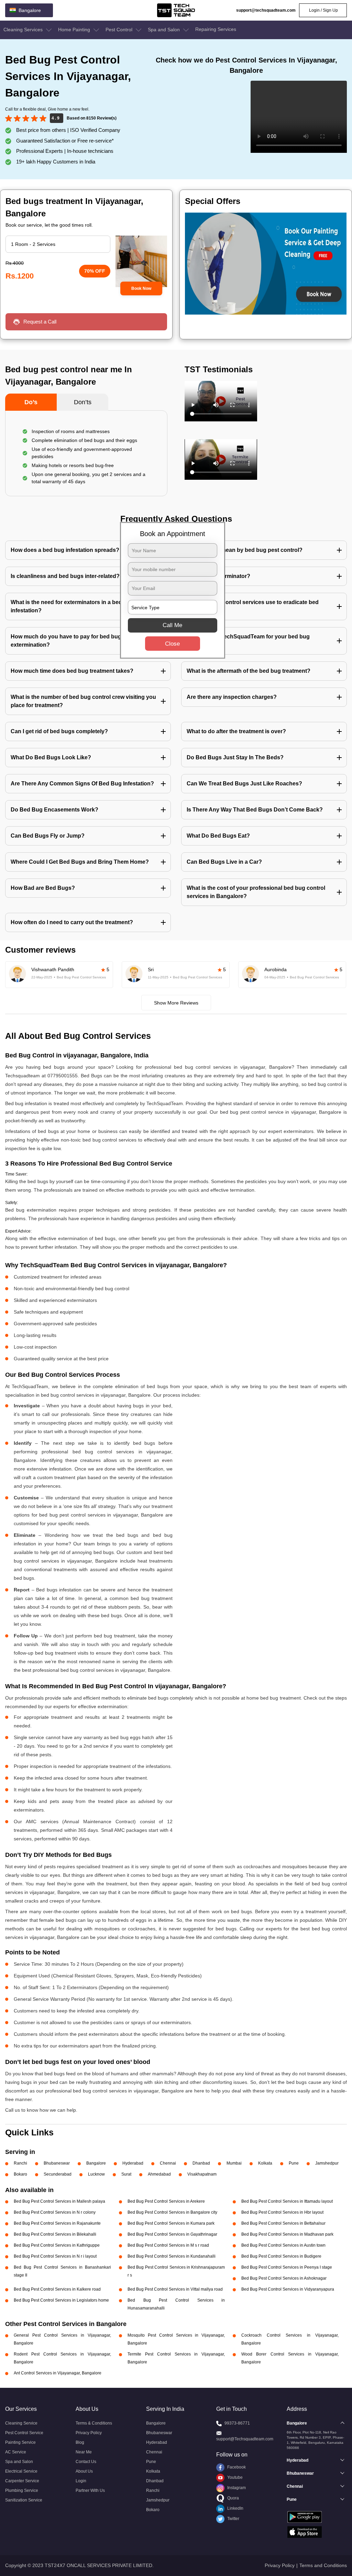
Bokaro (20, 2174)
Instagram (236, 2488)
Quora (233, 2498)
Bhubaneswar (57, 2163)
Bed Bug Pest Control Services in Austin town (283, 2245)
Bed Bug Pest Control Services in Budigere (281, 2256)
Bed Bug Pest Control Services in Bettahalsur (283, 2223)
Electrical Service (21, 2471)
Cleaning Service (21, 2423)
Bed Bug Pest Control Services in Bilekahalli (55, 2234)
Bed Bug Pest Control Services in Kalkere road (57, 2289)
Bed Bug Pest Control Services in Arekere (166, 2201)
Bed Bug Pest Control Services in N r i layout (55, 2256)
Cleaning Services (24, 30)
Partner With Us (90, 2490)
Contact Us (86, 2462)
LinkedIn (235, 2508)
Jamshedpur (327, 2163)
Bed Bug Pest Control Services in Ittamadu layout (287, 2201)
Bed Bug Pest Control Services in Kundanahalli (172, 2256)
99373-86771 (237, 2423)
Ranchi (20, 2163)
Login (81, 2481)
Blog (80, 2442)
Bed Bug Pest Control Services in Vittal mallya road (175, 2289)
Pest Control (120, 30)
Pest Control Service (24, 2433)
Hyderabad (133, 2163)
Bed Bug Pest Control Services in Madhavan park (287, 2234)
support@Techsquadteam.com (245, 2439)
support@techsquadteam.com (266, 10)
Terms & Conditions (94, 2423)
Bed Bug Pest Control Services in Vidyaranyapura (288, 2289)
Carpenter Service (22, 2481)
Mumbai (234, 2163)
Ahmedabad (159, 2174)
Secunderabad (58, 2174)
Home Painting (75, 30)
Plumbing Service (22, 2490)
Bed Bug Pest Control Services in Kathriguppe (57, 2245)
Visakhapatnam (202, 2174)
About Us (84, 2471)
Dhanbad (201, 2163)
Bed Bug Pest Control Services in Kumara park (171, 2223)
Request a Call (40, 322)
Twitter (233, 2519)
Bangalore (96, 2163)
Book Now (141, 288)
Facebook (236, 2467)
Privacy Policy (89, 2433)
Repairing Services (216, 29)
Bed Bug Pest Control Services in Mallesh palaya (59, 2201)
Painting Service (20, 2442)
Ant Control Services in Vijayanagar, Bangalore (58, 2373)
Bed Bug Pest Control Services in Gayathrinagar (172, 2234)
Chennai (168, 2163)
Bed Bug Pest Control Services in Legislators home (61, 2300)
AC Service (16, 2452)
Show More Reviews (176, 1003)
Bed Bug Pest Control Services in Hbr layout (282, 2212)
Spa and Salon (164, 30)
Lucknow (96, 2174)
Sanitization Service (24, 2500)
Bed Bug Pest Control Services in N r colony (55, 2212)
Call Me (172, 625)
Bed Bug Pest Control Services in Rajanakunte (57, 2223)
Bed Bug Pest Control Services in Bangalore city (172, 2212)
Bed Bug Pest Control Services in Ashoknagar (284, 2278)
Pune (294, 2163)
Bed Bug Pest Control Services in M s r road (168, 2245)
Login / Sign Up (323, 10)
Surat (126, 2174)
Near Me (84, 2452)
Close (172, 644)
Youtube (234, 2477)
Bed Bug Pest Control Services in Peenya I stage (287, 2267)
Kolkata (265, 2163)
